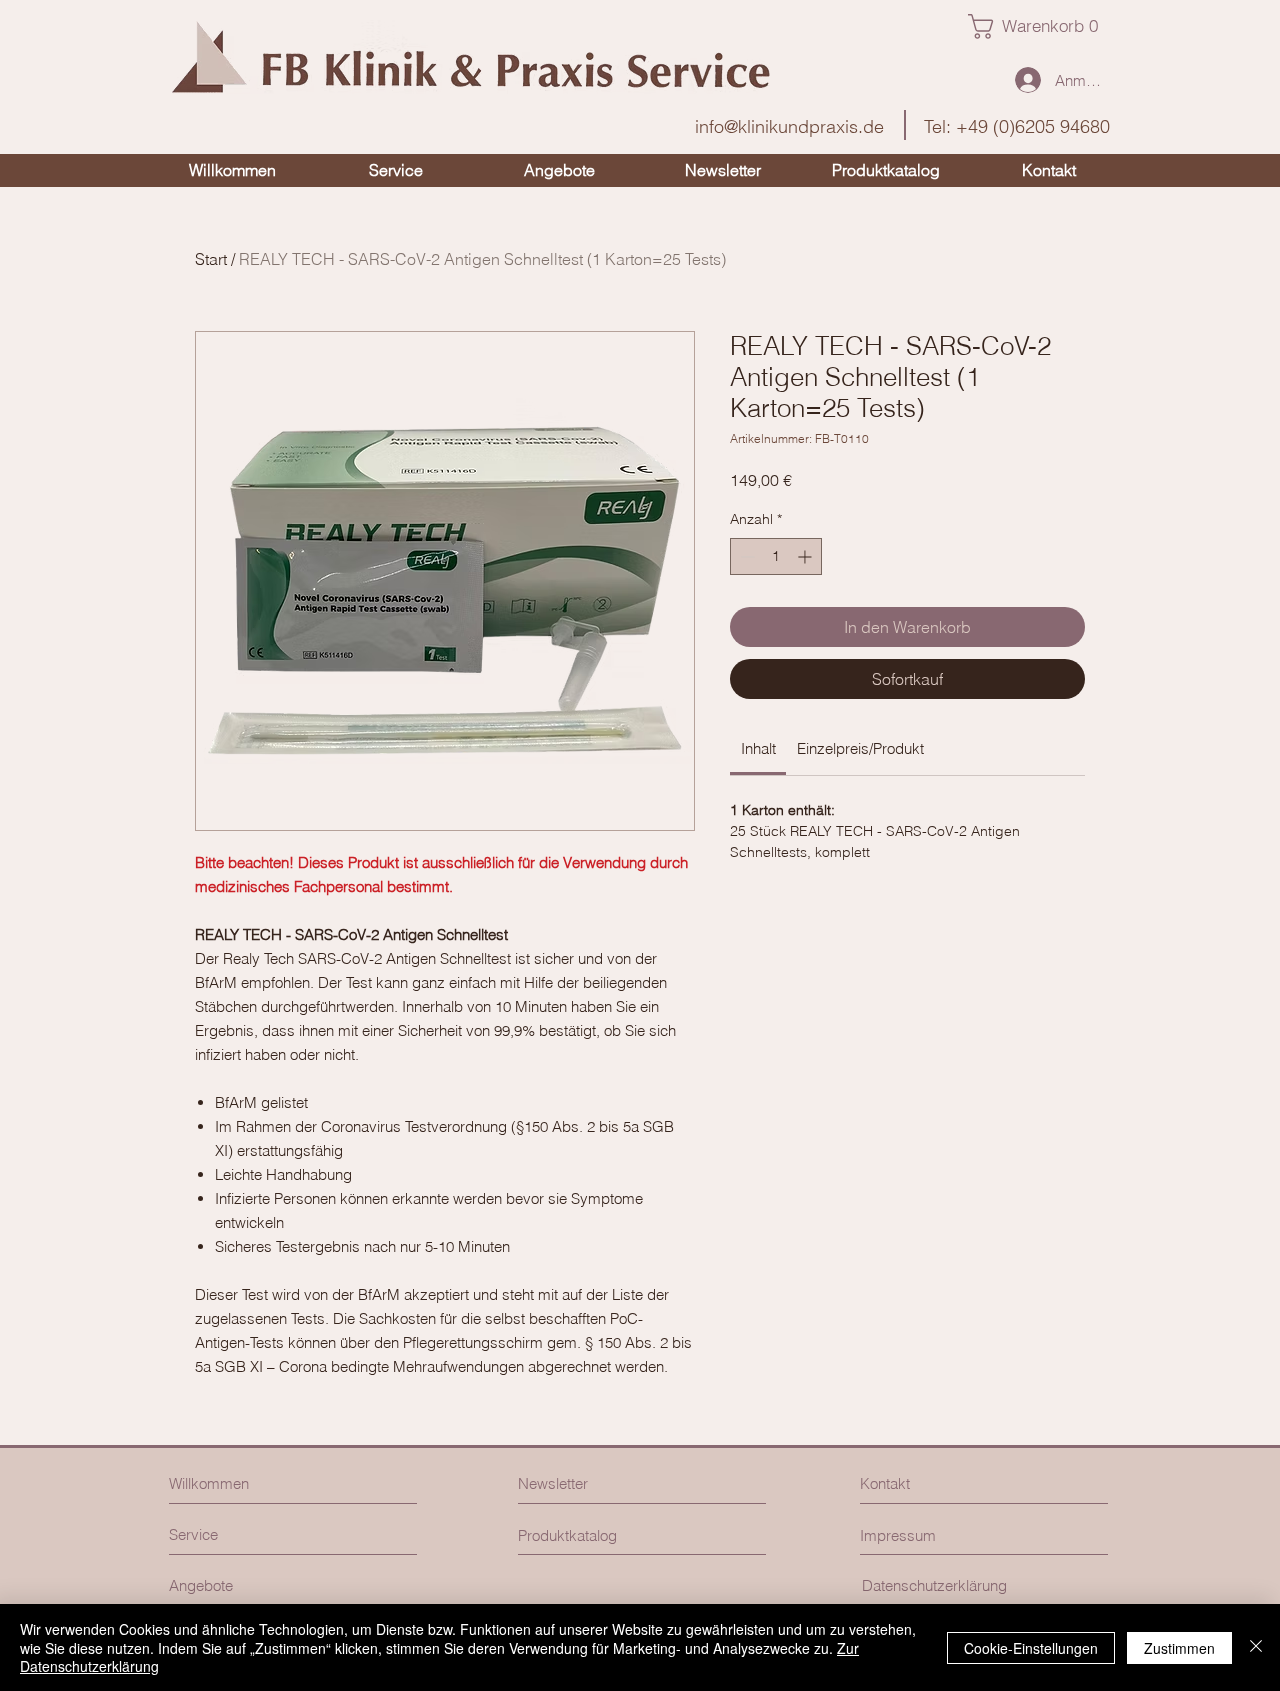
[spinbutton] (776, 556)
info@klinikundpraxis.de (789, 126)
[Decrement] (745, 556)
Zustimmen (1179, 1648)
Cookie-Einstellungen (1031, 1648)
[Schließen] (1256, 1647)
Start (211, 259)
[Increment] (806, 556)
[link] (758, 748)
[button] (1040, 26)
